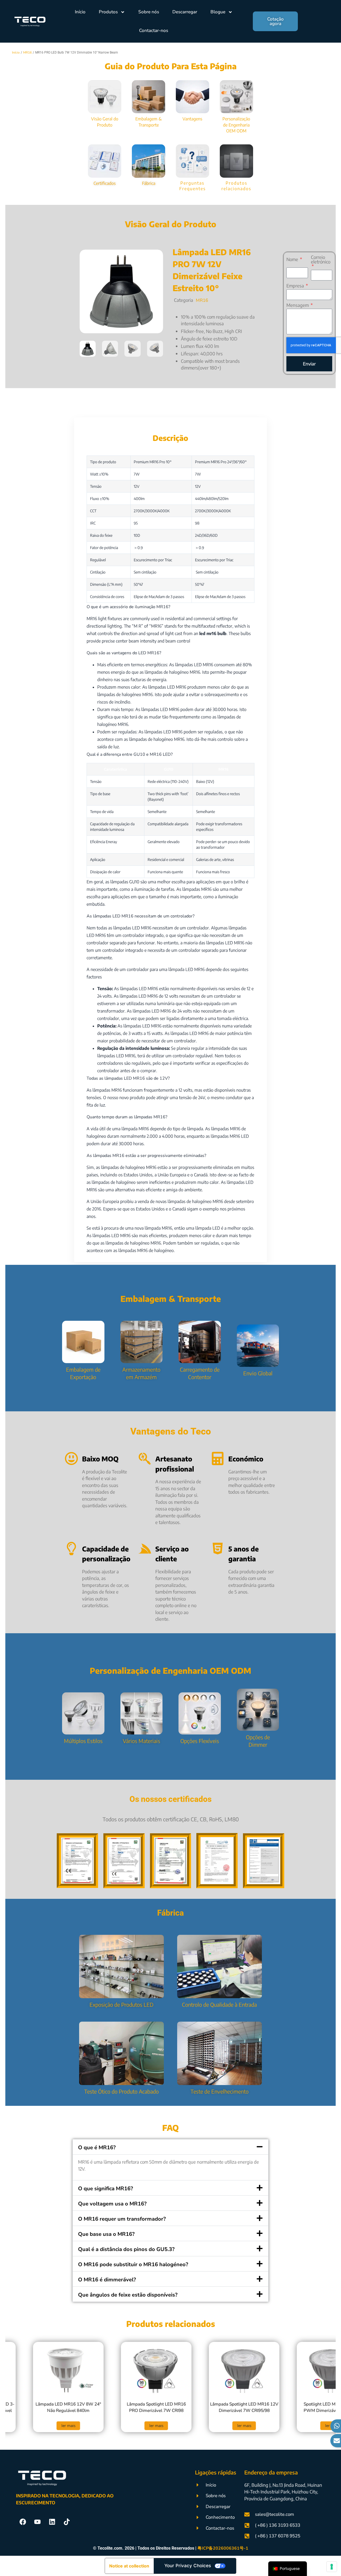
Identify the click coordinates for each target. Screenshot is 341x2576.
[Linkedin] (52, 2522)
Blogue (218, 12)
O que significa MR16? (105, 2189)
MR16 (202, 300)
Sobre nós (149, 12)
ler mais (28, 2426)
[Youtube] (37, 2522)
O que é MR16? (97, 2148)
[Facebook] (23, 2522)
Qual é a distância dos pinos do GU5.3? (126, 2249)
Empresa (296, 286)
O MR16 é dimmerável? (107, 2280)
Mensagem (298, 305)
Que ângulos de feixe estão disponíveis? (128, 2295)
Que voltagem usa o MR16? (112, 2204)
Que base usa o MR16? (106, 2234)
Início (80, 12)
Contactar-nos (154, 31)
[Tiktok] (67, 2522)
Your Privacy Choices (188, 2566)
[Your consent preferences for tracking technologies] (332, 2567)
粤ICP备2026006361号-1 (223, 2548)
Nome (293, 260)
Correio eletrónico (321, 260)
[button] (88, 349)
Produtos (108, 12)
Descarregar (185, 12)
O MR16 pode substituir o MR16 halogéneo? (133, 2264)
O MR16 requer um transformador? (122, 2219)
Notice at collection (129, 2566)
